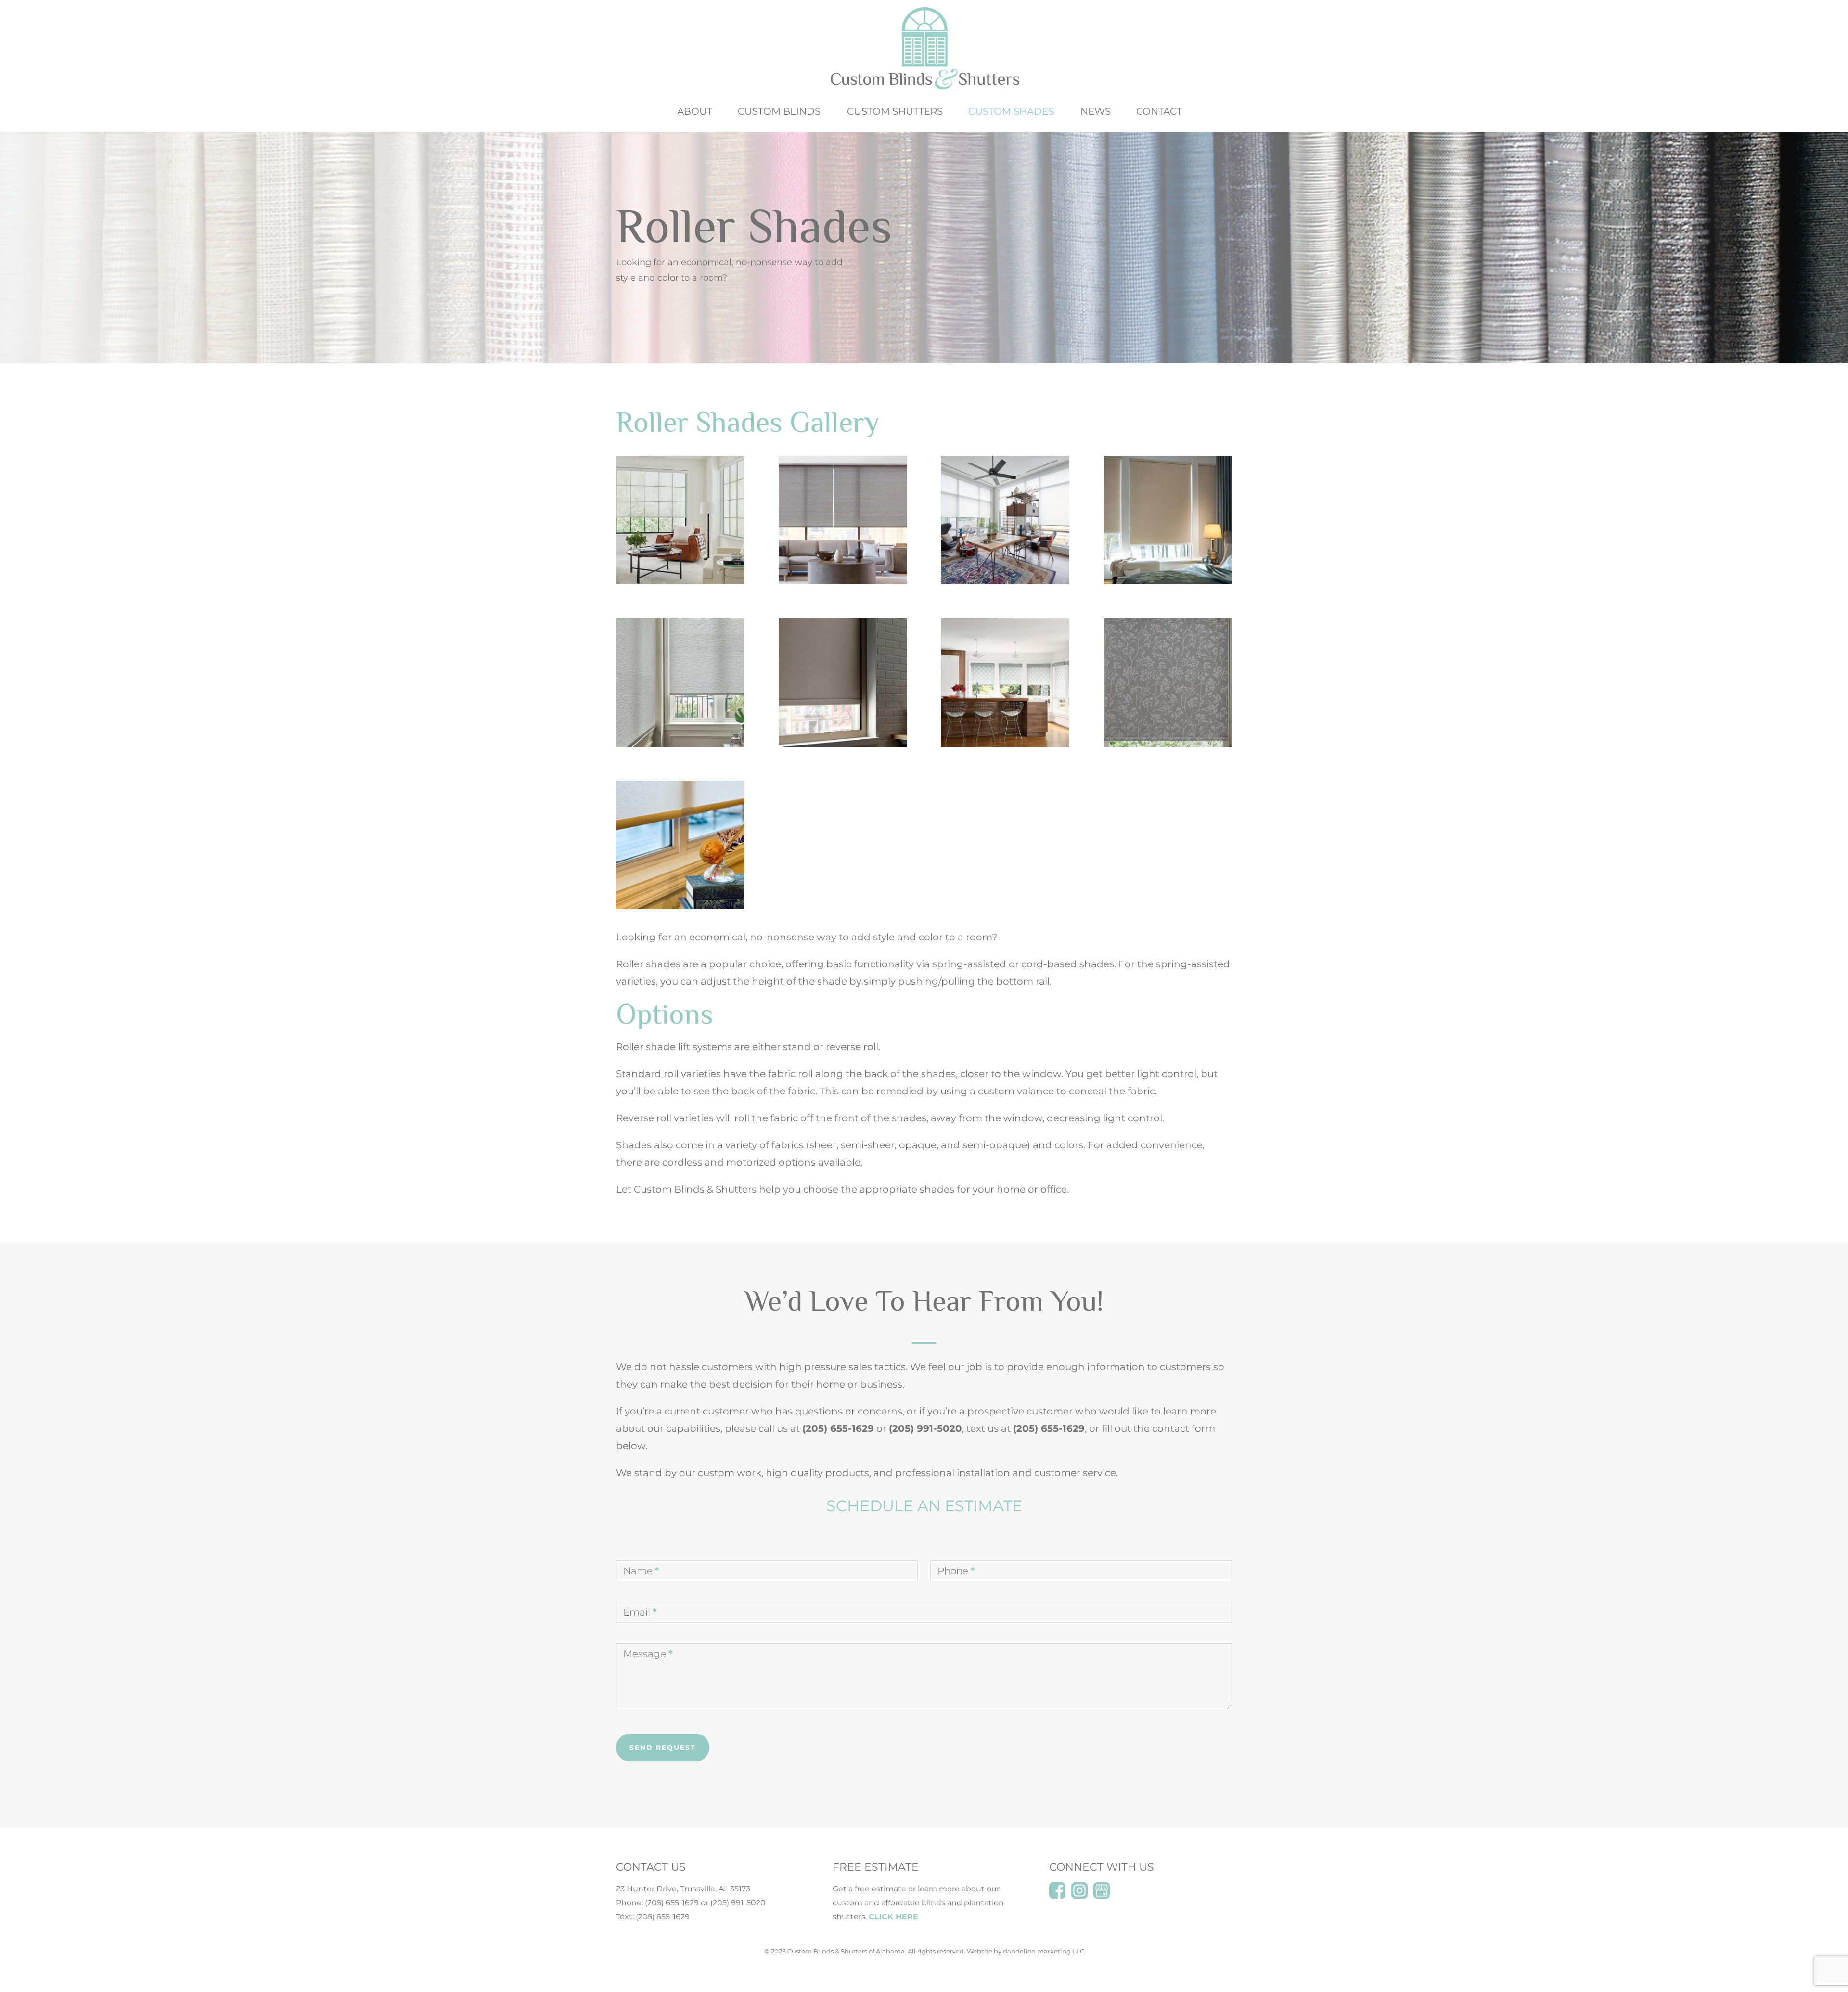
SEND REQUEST (663, 1748)
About (695, 112)
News (1096, 112)
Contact (1159, 112)
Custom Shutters (895, 112)
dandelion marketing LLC (1044, 1951)
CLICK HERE (893, 1917)
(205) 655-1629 (672, 1903)
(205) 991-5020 (738, 1903)
